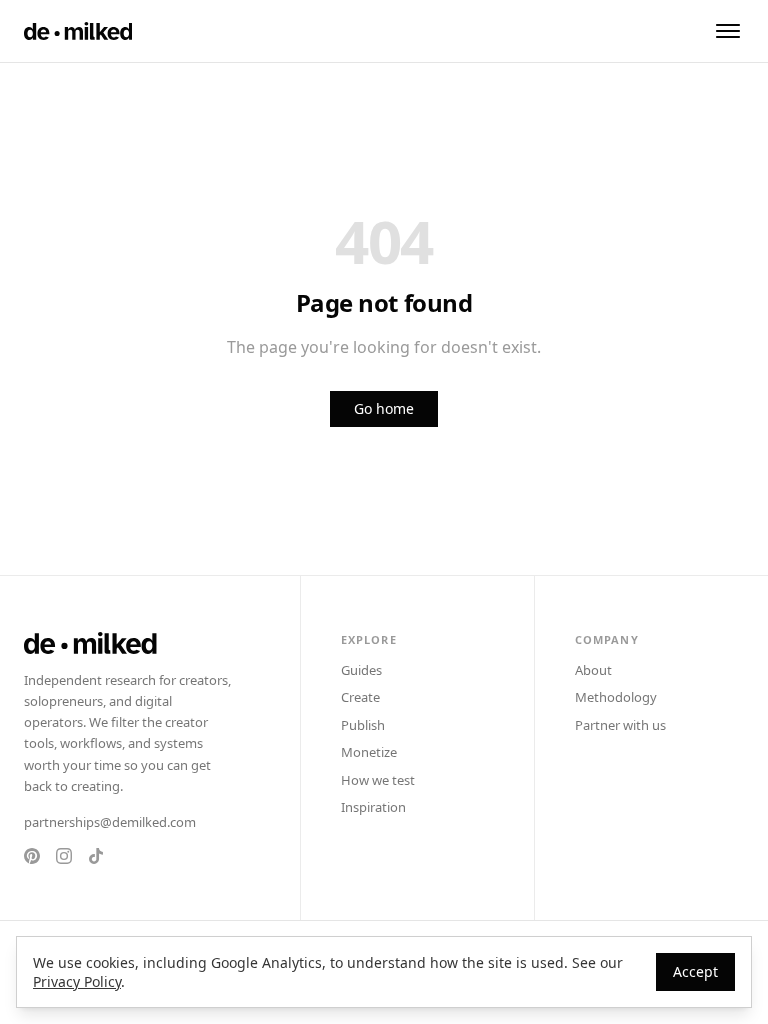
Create (360, 697)
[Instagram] (64, 856)
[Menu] (728, 31)
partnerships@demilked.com (110, 822)
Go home (384, 408)
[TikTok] (96, 856)
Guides (361, 670)
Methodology (616, 697)
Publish (363, 725)
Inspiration (373, 807)
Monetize (369, 752)
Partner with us (620, 725)
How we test (378, 780)
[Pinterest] (32, 856)
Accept (695, 971)
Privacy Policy (77, 981)
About (593, 670)
